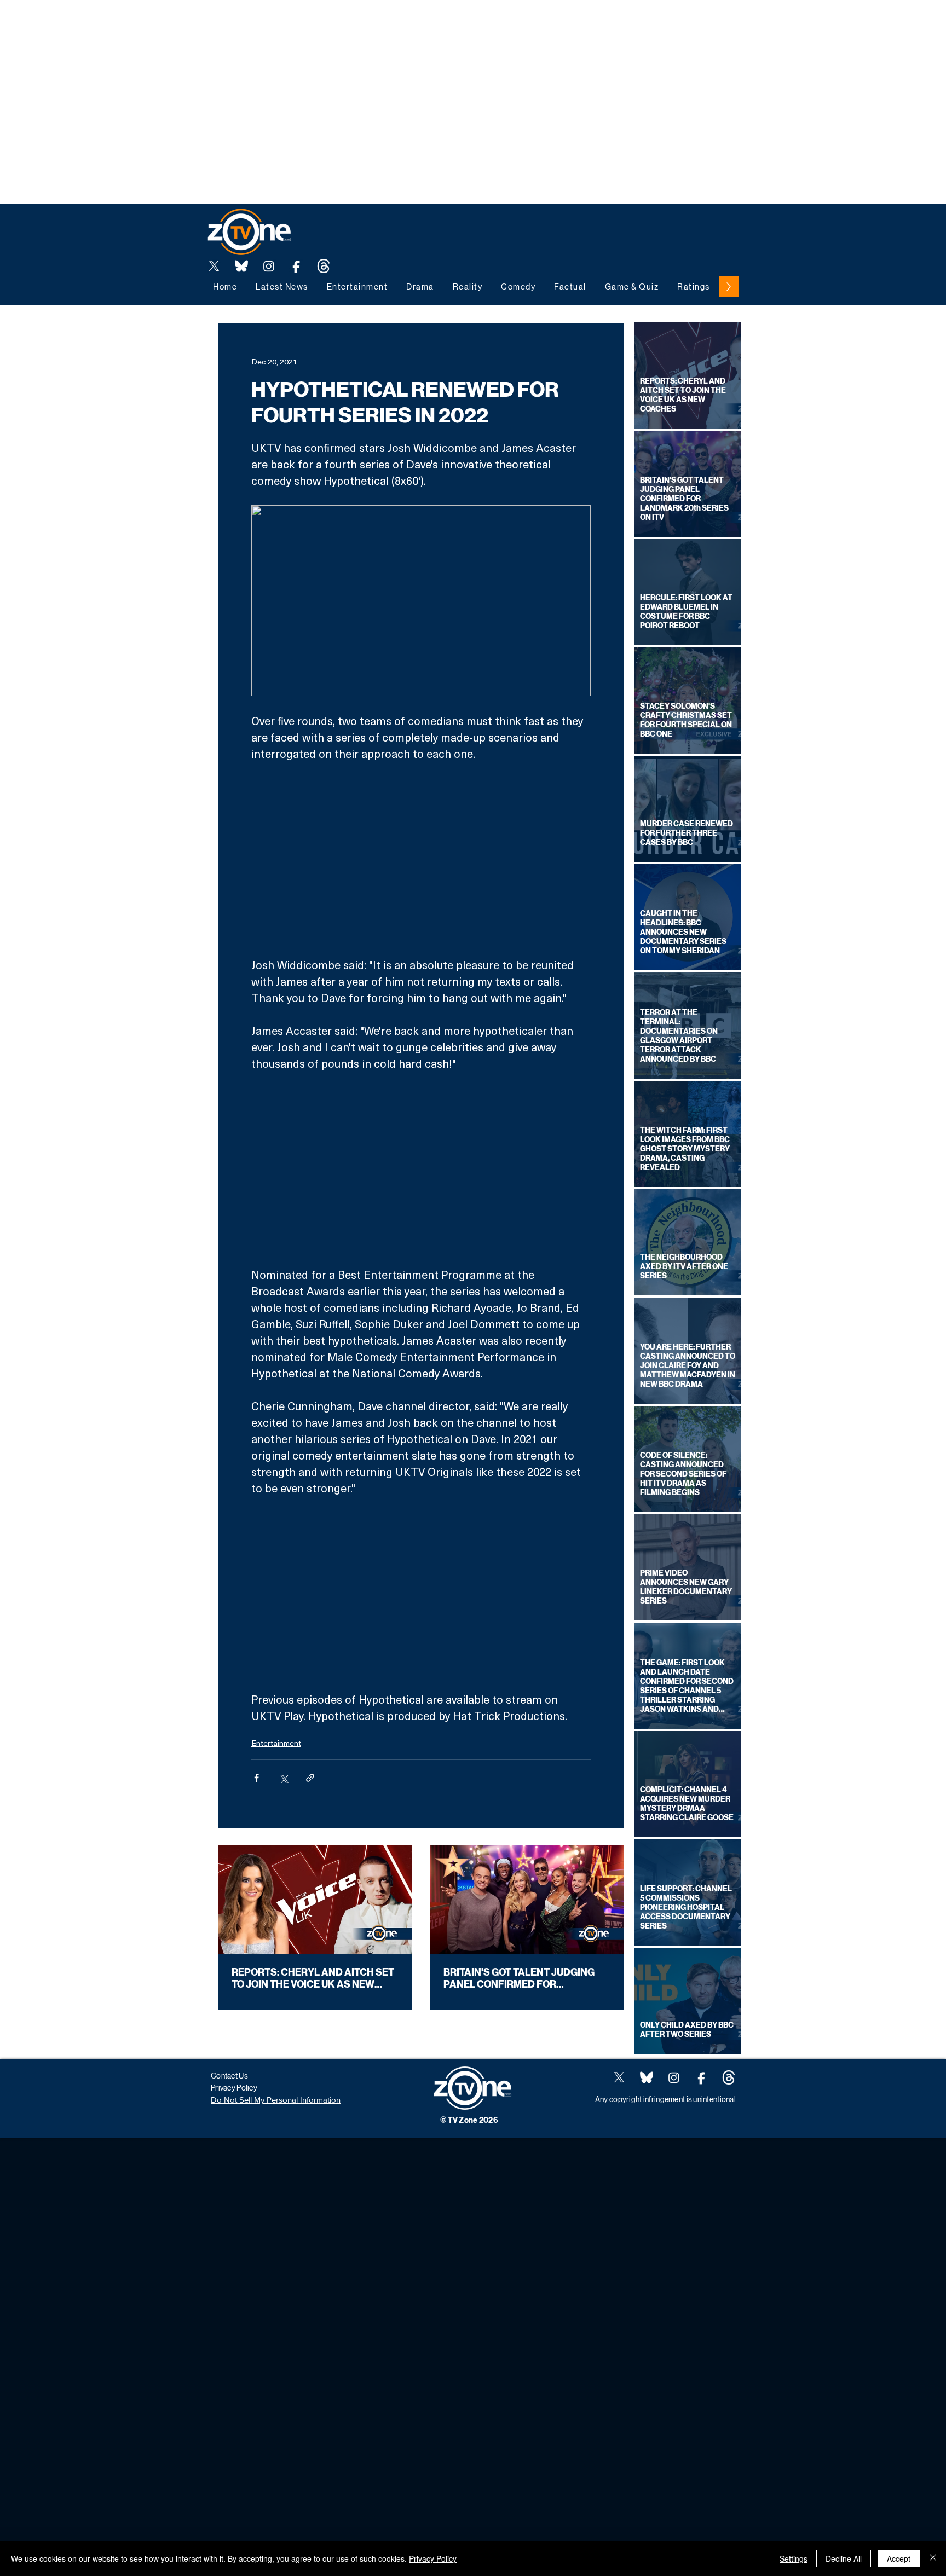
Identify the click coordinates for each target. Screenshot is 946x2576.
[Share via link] (310, 1778)
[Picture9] (324, 266)
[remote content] (421, 859)
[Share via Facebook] (256, 1778)
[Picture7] (296, 266)
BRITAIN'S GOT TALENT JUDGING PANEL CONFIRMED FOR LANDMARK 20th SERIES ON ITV (519, 1978)
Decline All (844, 2558)
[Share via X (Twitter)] (283, 1778)
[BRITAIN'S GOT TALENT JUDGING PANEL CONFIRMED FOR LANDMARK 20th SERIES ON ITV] (527, 1899)
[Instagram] (269, 266)
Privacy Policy (433, 2558)
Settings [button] (794, 2558)
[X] (214, 266)
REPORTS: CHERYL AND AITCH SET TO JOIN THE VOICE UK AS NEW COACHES (313, 1978)
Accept (899, 2558)
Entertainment (276, 1743)
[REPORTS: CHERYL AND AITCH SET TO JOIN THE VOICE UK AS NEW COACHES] (315, 1899)
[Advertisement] (199, 25)
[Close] (933, 2558)
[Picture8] (241, 266)
